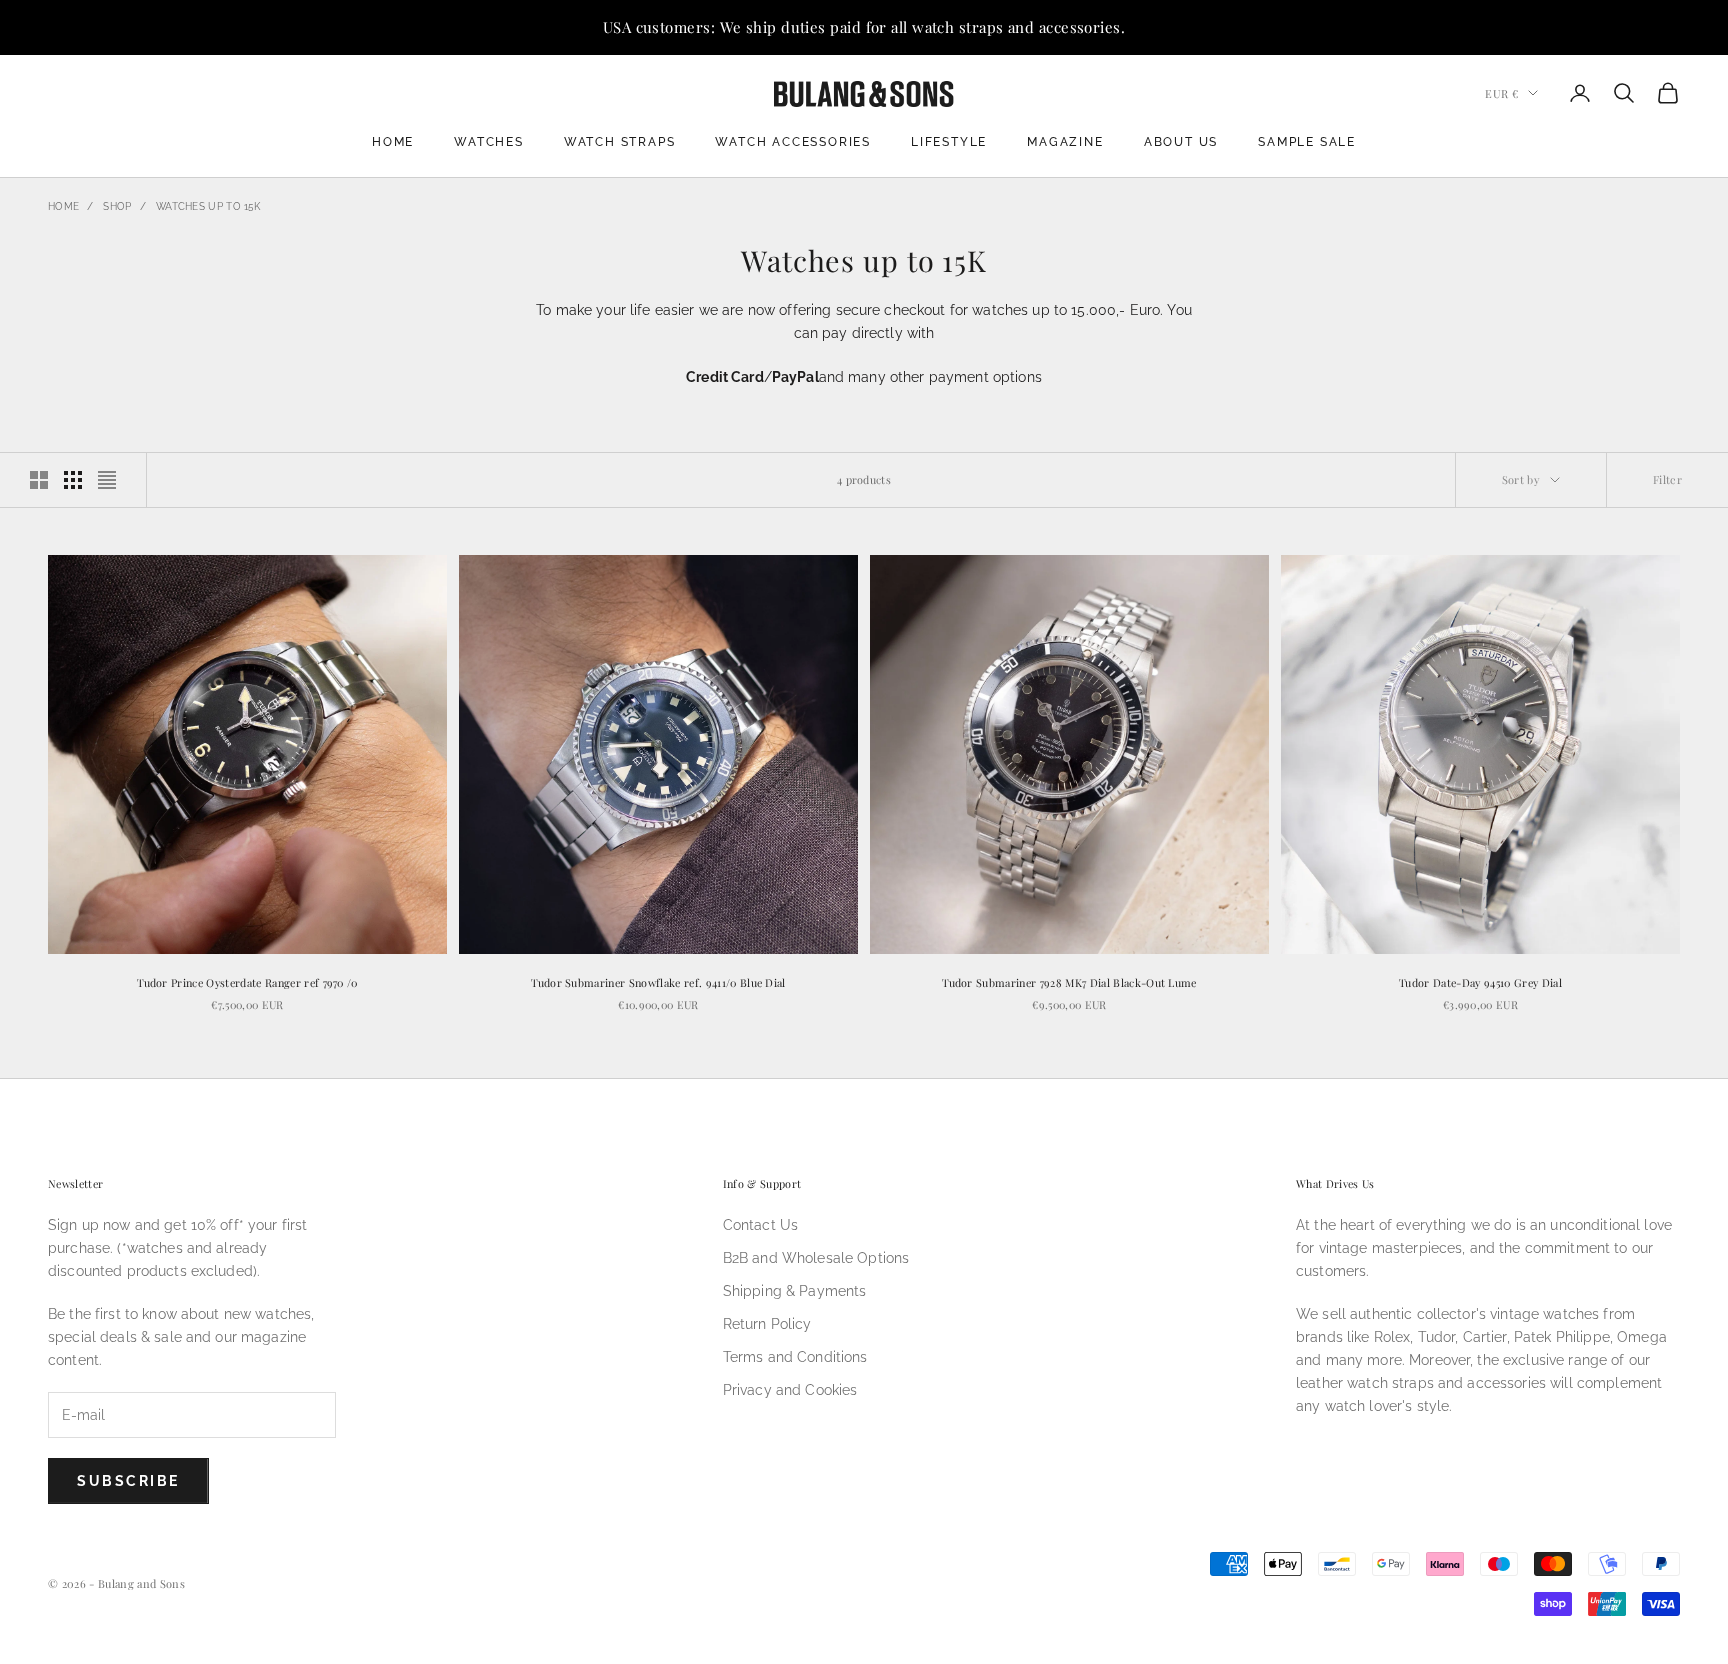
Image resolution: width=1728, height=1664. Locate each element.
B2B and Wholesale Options (816, 1258)
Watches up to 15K (208, 206)
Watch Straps (620, 142)
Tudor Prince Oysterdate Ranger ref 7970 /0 (247, 982)
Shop (117, 206)
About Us (1181, 142)
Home (393, 142)
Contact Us (760, 1225)
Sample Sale (1307, 142)
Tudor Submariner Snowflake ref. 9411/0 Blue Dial (658, 982)
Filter (1667, 479)
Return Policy (767, 1324)
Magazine (1065, 142)
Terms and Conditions (795, 1357)
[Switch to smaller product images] (73, 480)
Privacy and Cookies (790, 1390)
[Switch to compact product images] (107, 480)
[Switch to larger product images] (39, 480)
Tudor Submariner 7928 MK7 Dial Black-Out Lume (1069, 982)
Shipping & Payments (795, 1291)
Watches (489, 142)
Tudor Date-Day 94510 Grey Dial (1480, 982)
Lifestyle (949, 142)
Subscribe (128, 1481)
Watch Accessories (793, 142)
